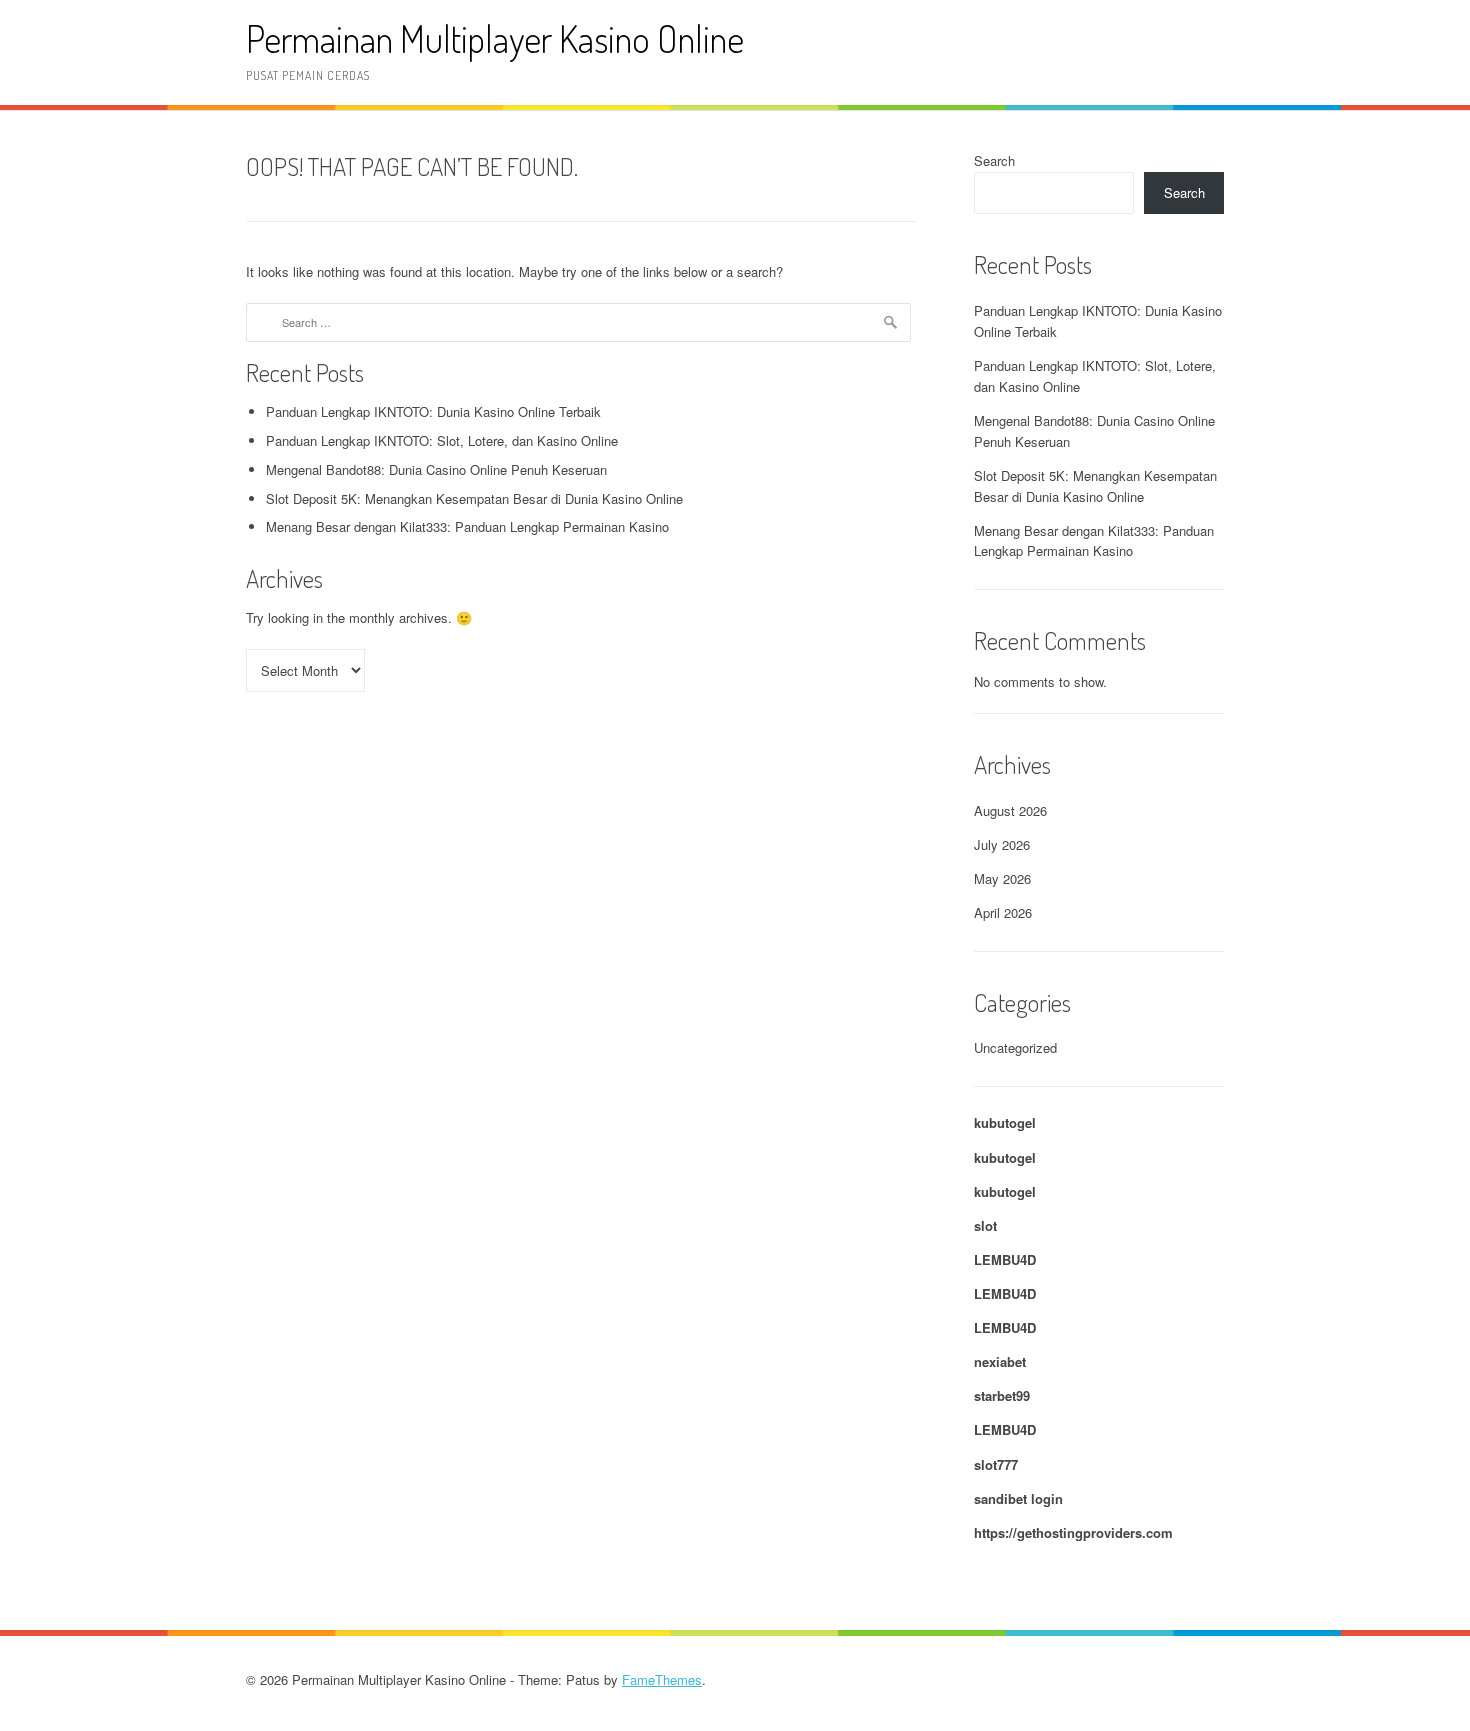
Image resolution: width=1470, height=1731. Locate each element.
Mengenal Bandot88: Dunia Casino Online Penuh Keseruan (436, 469)
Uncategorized (1015, 1047)
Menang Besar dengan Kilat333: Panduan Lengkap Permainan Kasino (467, 526)
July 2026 (1002, 844)
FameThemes (662, 1679)
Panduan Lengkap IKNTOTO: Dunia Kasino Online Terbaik (433, 411)
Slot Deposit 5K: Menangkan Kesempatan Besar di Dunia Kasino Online (474, 498)
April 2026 (1003, 912)
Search (994, 160)
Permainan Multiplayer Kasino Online (495, 38)
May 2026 (1002, 878)
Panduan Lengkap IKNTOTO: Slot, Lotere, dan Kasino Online (442, 440)
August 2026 (1010, 810)
